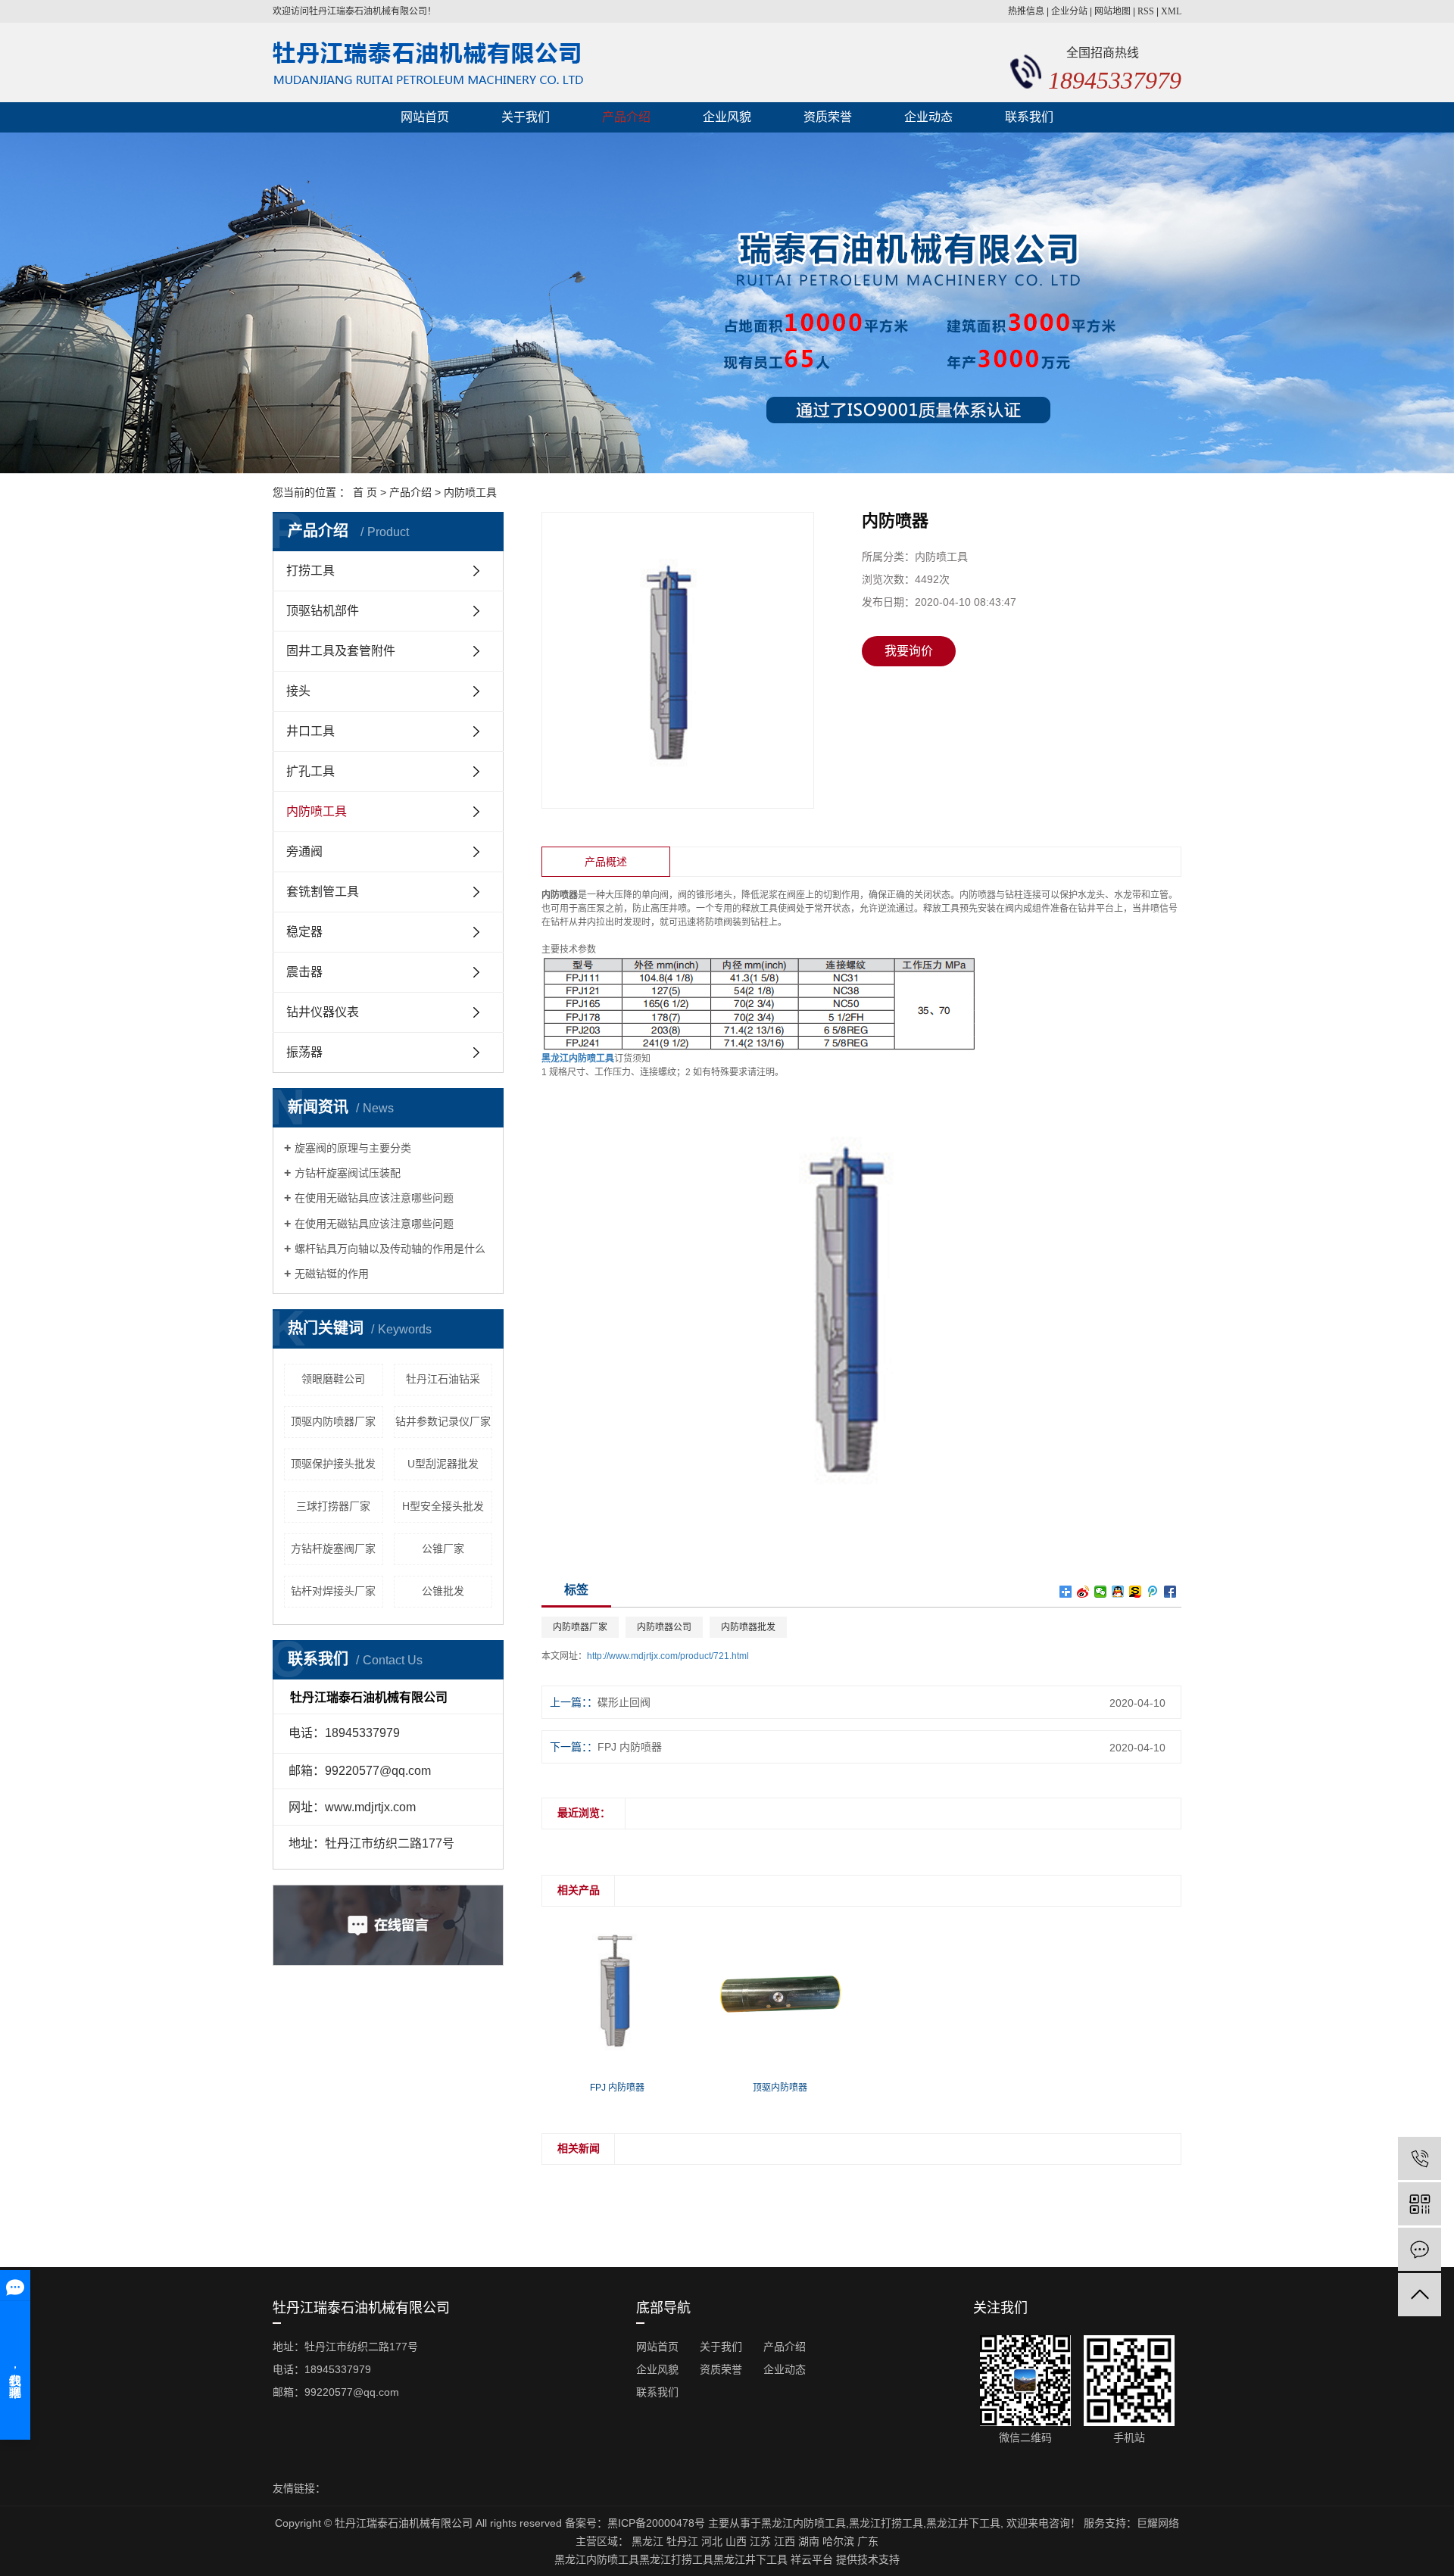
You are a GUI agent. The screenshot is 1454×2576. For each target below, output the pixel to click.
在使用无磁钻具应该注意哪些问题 (374, 1198)
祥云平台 (812, 2559)
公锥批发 (443, 1591)
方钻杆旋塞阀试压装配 (348, 1173)
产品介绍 (626, 117)
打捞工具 (310, 571)
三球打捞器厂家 (333, 1506)
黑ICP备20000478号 (656, 2523)
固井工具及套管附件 (341, 651)
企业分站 (1069, 11)
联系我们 (1029, 117)
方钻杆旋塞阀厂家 (333, 1548)
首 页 (365, 492)
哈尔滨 (838, 2541)
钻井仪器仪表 (323, 1012)
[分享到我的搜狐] (1136, 1592)
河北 (712, 2541)
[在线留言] (1420, 2249)
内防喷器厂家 (580, 1627)
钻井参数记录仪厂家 (443, 1421)
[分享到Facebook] (1170, 1592)
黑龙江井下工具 (963, 2523)
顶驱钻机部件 (323, 611)
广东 (868, 2541)
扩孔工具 (310, 771)
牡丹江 (682, 2541)
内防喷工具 (470, 492)
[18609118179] (1420, 2158)
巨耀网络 (1158, 2523)
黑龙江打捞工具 (886, 2523)
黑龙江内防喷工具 (803, 2523)
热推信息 (1026, 11)
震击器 (304, 972)
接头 (298, 691)
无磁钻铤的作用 (332, 1274)
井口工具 (310, 731)
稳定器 (304, 932)
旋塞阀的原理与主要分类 (353, 1148)
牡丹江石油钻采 (443, 1379)
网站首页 (425, 117)
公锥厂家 (443, 1548)
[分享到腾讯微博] (1153, 1592)
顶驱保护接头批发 (333, 1464)
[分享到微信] (1101, 1592)
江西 (785, 2541)
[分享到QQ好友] (1118, 1592)
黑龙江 (647, 2541)
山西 (736, 2541)
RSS (1146, 11)
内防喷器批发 (748, 1627)
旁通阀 (304, 851)
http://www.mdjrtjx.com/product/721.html (668, 1656)
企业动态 (928, 117)
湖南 (809, 2541)
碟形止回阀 (624, 1702)
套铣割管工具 (323, 892)
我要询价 (909, 651)
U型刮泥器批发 (443, 1464)
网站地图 (1112, 11)
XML (1171, 11)
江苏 (760, 2541)
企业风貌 (727, 117)
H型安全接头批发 (443, 1506)
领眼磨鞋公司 (333, 1379)
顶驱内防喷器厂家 (333, 1421)
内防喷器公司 (664, 1627)
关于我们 (526, 117)
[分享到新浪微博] (1083, 1592)
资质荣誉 (828, 117)
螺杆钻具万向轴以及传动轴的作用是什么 (390, 1249)
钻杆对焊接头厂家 (333, 1591)
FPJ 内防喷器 (630, 1747)
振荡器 (304, 1052)
